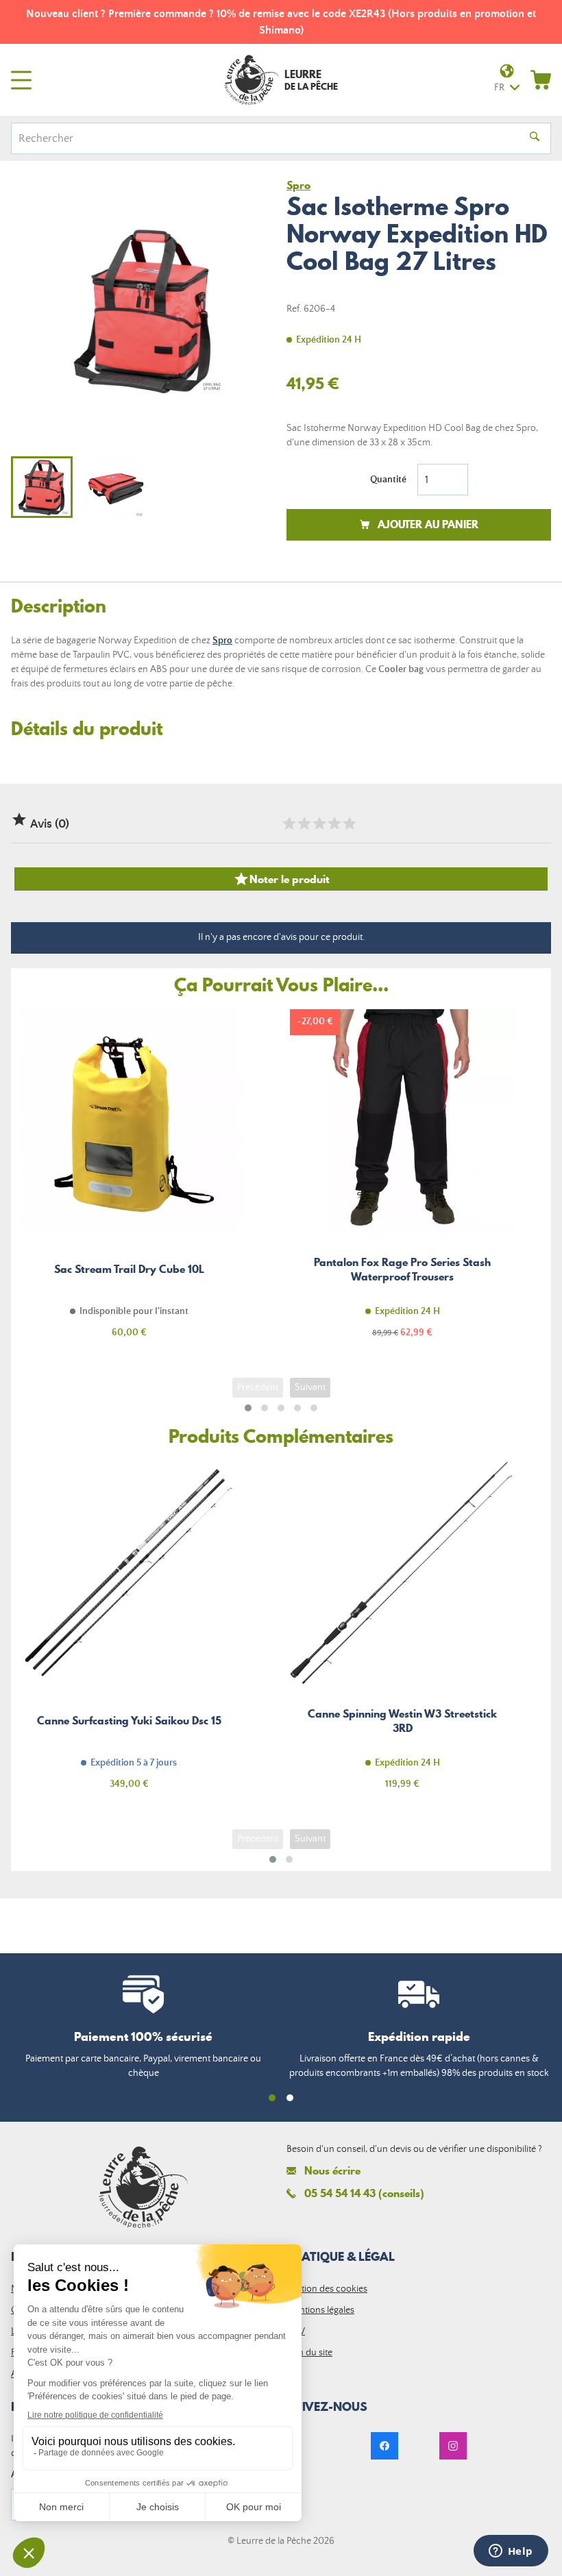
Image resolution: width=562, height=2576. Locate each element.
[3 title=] (319, 823)
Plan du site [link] (309, 2353)
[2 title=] (304, 823)
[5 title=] (349, 823)
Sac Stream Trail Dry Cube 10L (129, 1181)
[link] (384, 2446)
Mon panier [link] (541, 79)
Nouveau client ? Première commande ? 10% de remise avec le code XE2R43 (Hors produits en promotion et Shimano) (281, 22)
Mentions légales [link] (320, 2310)
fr (499, 88)
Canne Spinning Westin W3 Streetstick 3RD (402, 1633)
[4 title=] (334, 823)
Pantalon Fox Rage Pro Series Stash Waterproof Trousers (402, 1181)
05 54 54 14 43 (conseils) (364, 2193)
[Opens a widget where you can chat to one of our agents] (511, 2552)
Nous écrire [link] (332, 2171)
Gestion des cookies (327, 2289)
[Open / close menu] (21, 80)
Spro (222, 641)
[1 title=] (289, 823)
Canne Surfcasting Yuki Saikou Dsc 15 (129, 1633)
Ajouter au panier (428, 524)
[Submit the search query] (535, 138)
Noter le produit (281, 879)
